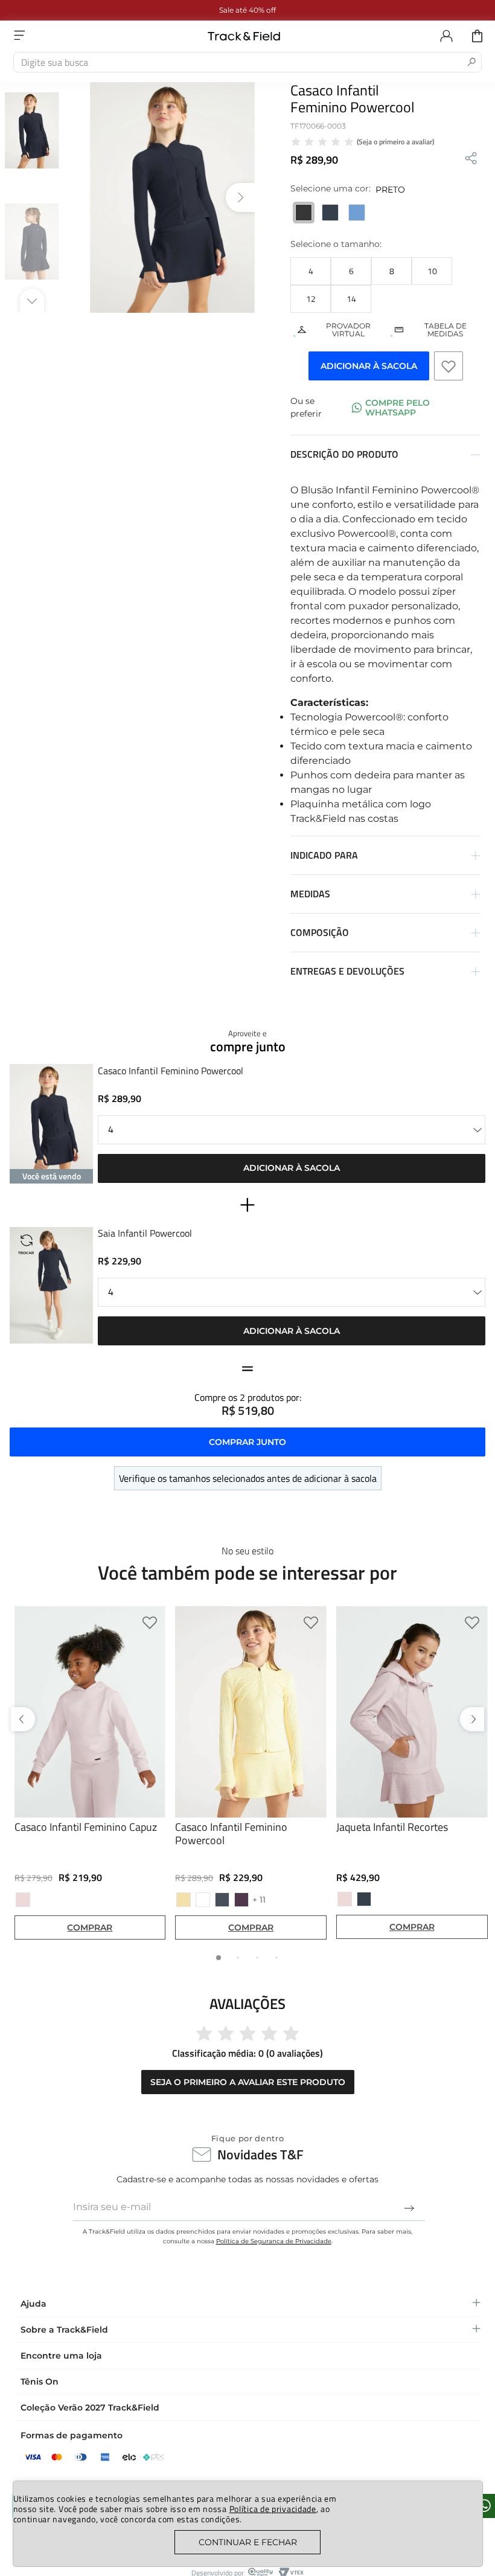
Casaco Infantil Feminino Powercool (171, 1072)
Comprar (90, 1927)
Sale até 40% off (247, 10)
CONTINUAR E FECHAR (248, 2542)
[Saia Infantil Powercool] (51, 1286)
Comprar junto (247, 1442)
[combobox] (247, 62)
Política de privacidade (273, 2509)
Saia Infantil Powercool (145, 1234)
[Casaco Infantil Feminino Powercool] (51, 1123)
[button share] (471, 159)
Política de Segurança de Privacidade (274, 2241)
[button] (311, 271)
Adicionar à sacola (292, 1168)
